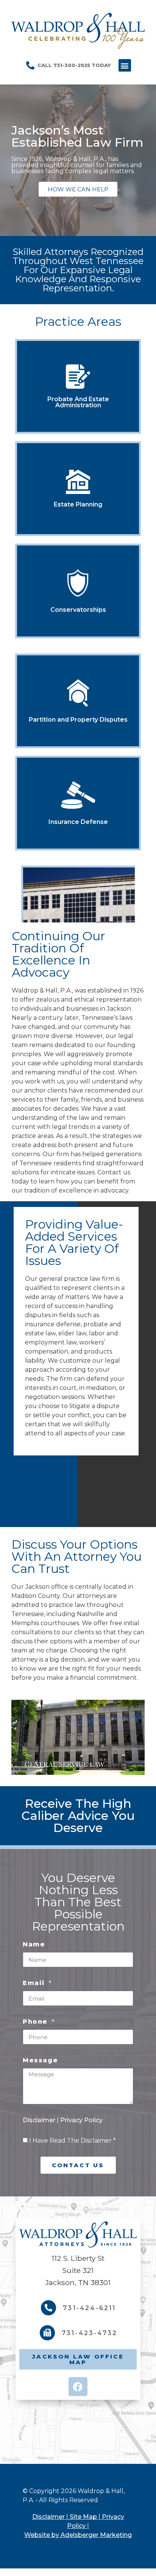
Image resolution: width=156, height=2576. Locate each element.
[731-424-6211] (48, 2308)
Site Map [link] (83, 2517)
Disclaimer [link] (48, 2517)
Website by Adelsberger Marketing (78, 2535)
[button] (125, 65)
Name (34, 1944)
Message (40, 2060)
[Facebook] (78, 2387)
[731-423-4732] (47, 2333)
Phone (37, 2022)
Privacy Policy (81, 2120)
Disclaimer (40, 2120)
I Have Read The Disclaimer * (73, 2141)
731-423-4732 (90, 2333)
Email (35, 1983)
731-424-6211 (89, 2308)
